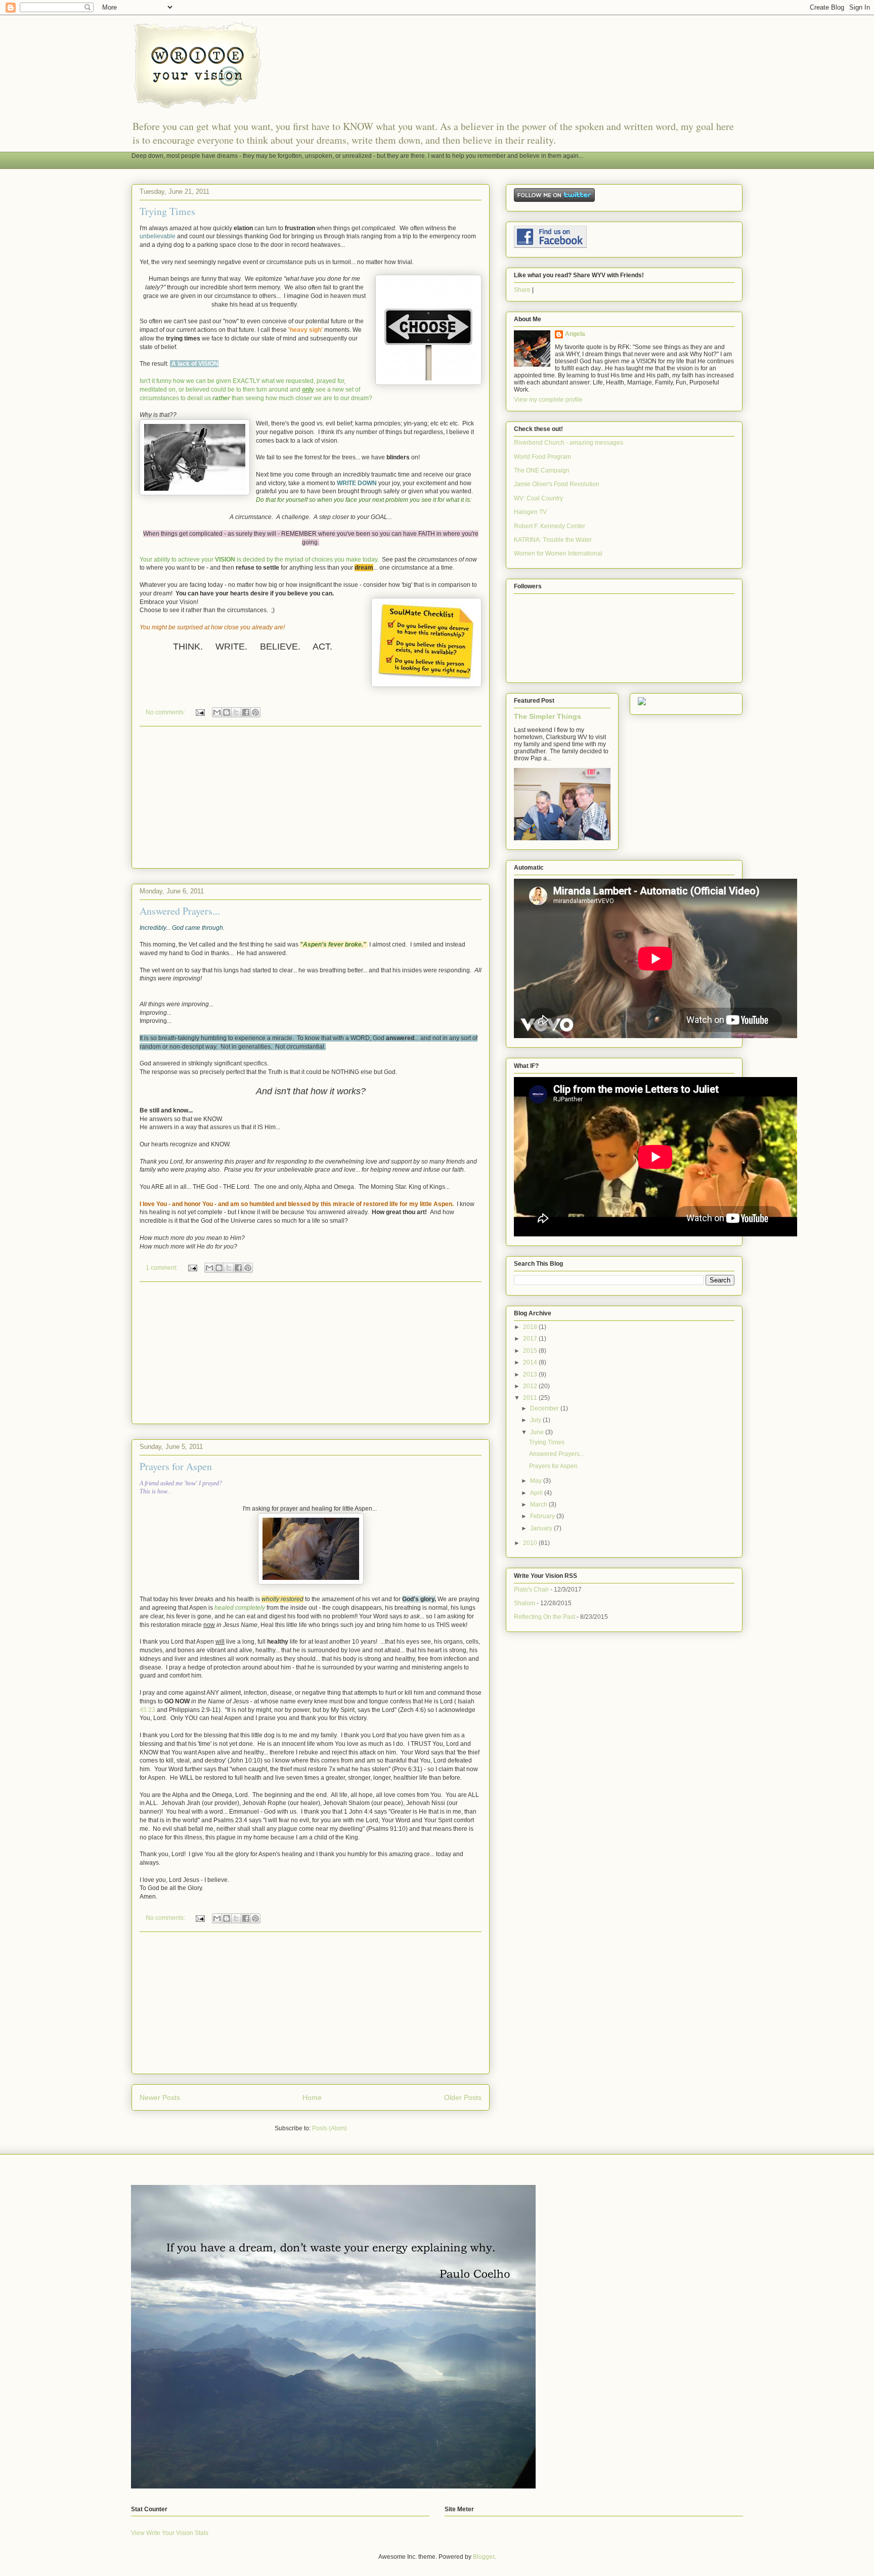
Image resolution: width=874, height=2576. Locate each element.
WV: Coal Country (538, 498)
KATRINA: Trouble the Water (553, 540)
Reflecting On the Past (544, 1617)
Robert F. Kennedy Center (550, 526)
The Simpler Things (548, 716)
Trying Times (167, 211)
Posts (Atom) (330, 2128)
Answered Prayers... (180, 911)
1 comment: (162, 1268)
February (543, 1516)
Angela (575, 334)
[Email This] (217, 712)
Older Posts (463, 2097)
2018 (531, 1327)
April (537, 1493)
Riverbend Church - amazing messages (569, 443)
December (545, 1408)
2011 (531, 1398)
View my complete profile (548, 400)
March (539, 1505)
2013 (531, 1375)
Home (312, 2097)
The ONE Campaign (542, 470)
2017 (531, 1339)
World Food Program (542, 457)
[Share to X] (236, 712)
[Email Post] (200, 712)
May (537, 1481)
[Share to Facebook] (246, 712)
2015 (531, 1351)
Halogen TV (530, 512)
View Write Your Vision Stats (170, 2533)
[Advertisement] (311, 797)
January (542, 1528)
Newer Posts (160, 2097)
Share (522, 290)
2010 (531, 1543)
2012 (531, 1386)
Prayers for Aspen (176, 1466)
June (538, 1432)
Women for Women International (558, 553)
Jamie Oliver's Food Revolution (557, 484)
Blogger (484, 2557)
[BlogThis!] (227, 712)
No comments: (166, 712)
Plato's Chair (531, 1590)
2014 (531, 1362)
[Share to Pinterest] (255, 712)
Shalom (525, 1603)
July (536, 1420)
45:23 (147, 1710)
